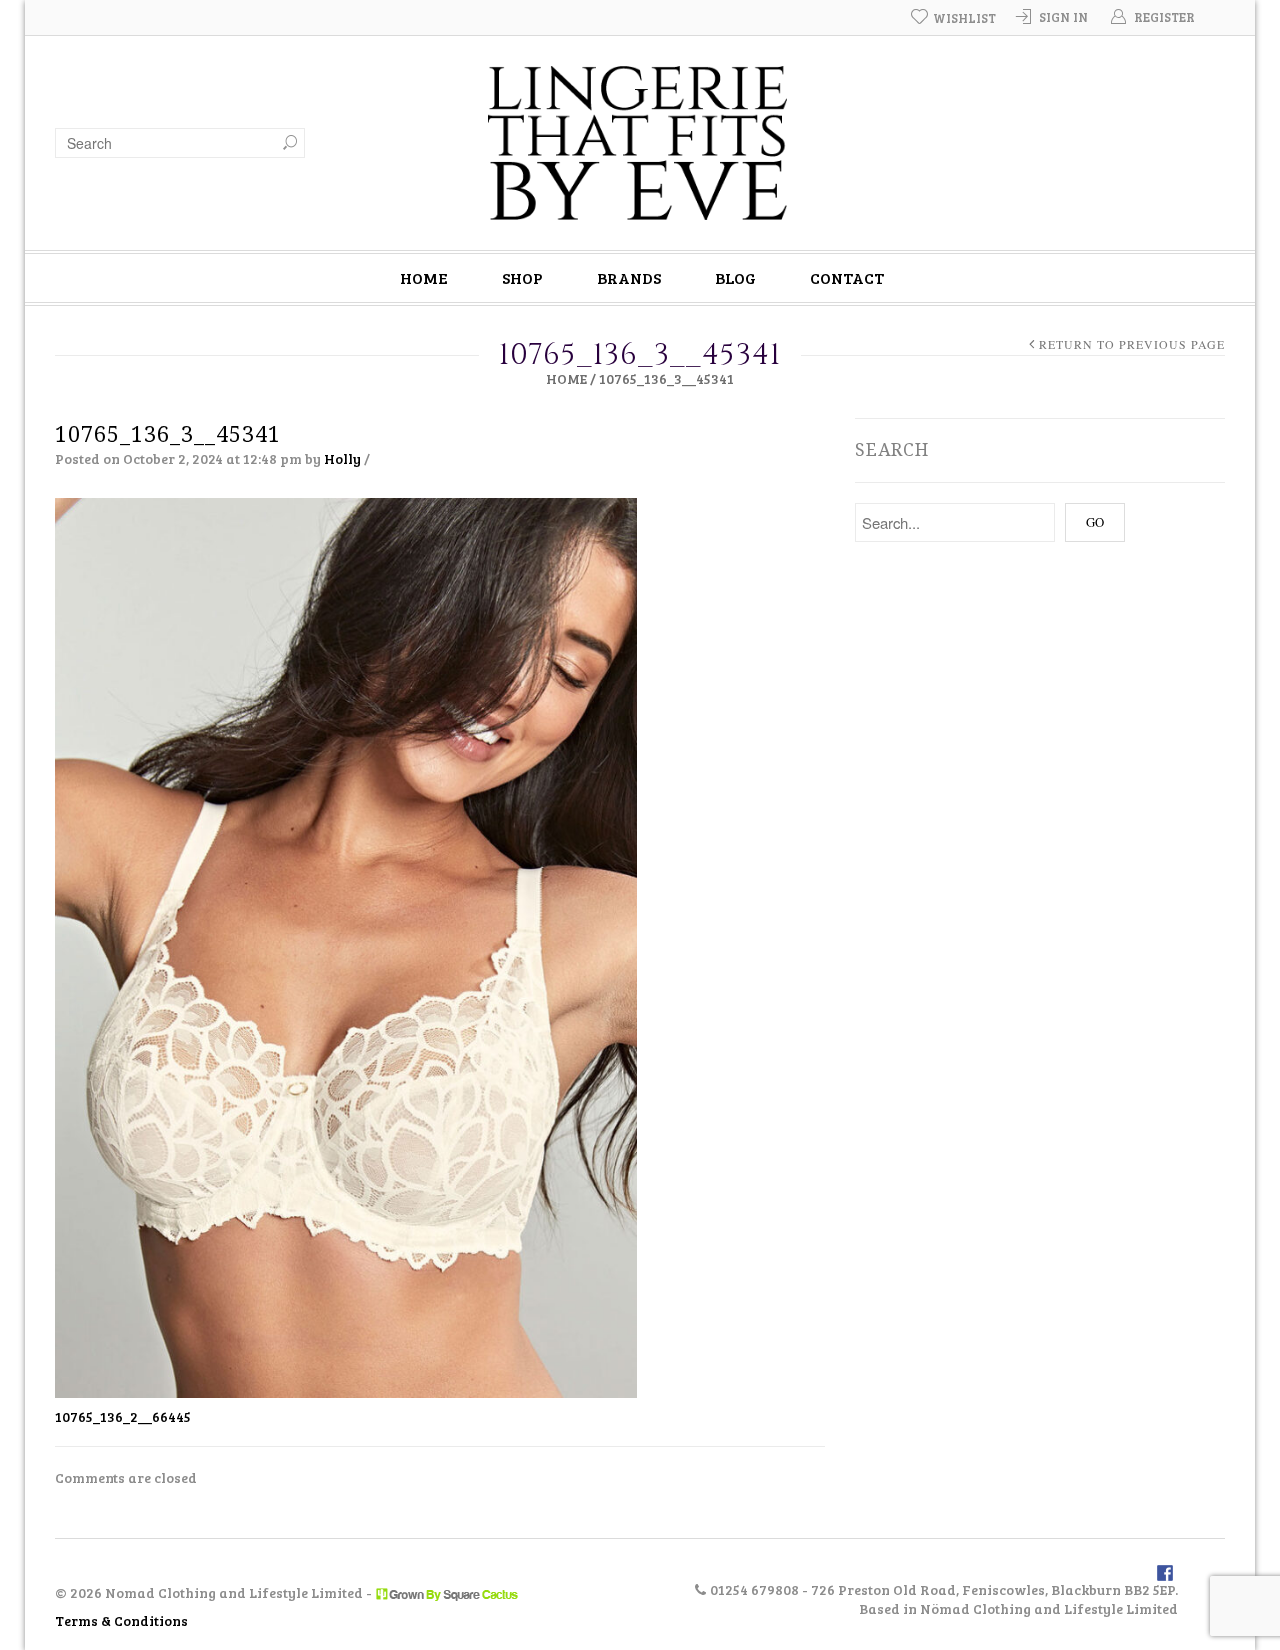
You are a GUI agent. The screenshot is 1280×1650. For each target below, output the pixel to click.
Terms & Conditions (121, 1620)
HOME (424, 277)
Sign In (1063, 17)
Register (1164, 17)
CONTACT (847, 277)
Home (566, 378)
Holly (342, 458)
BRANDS (629, 277)
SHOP (522, 277)
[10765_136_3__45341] (346, 946)
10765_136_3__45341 (168, 434)
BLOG (735, 277)
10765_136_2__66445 (123, 1416)
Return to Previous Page (1132, 344)
